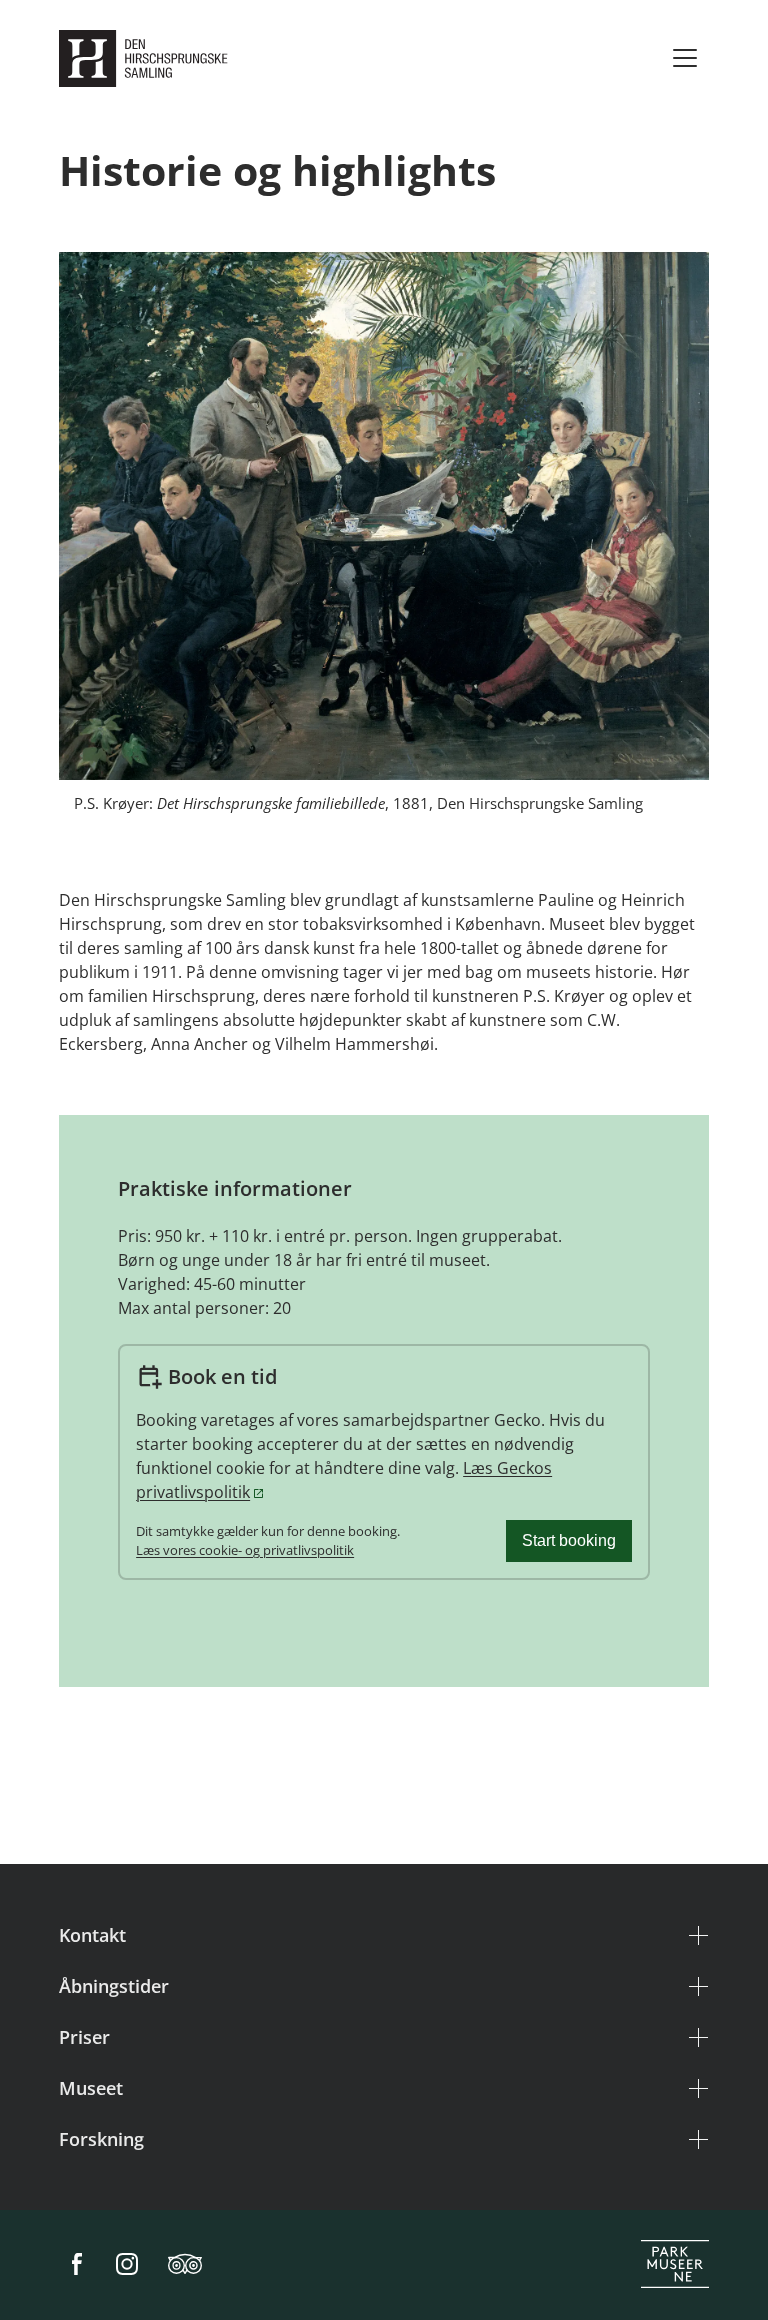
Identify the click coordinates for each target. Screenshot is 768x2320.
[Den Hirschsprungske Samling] (147, 58)
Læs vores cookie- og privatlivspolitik (245, 1550)
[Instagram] (127, 2265)
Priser (84, 2037)
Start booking (569, 1540)
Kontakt (92, 1935)
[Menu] (685, 58)
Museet (91, 2088)
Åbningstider (114, 1986)
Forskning (101, 2139)
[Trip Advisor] (185, 2265)
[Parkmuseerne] (675, 2265)
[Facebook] (77, 2265)
